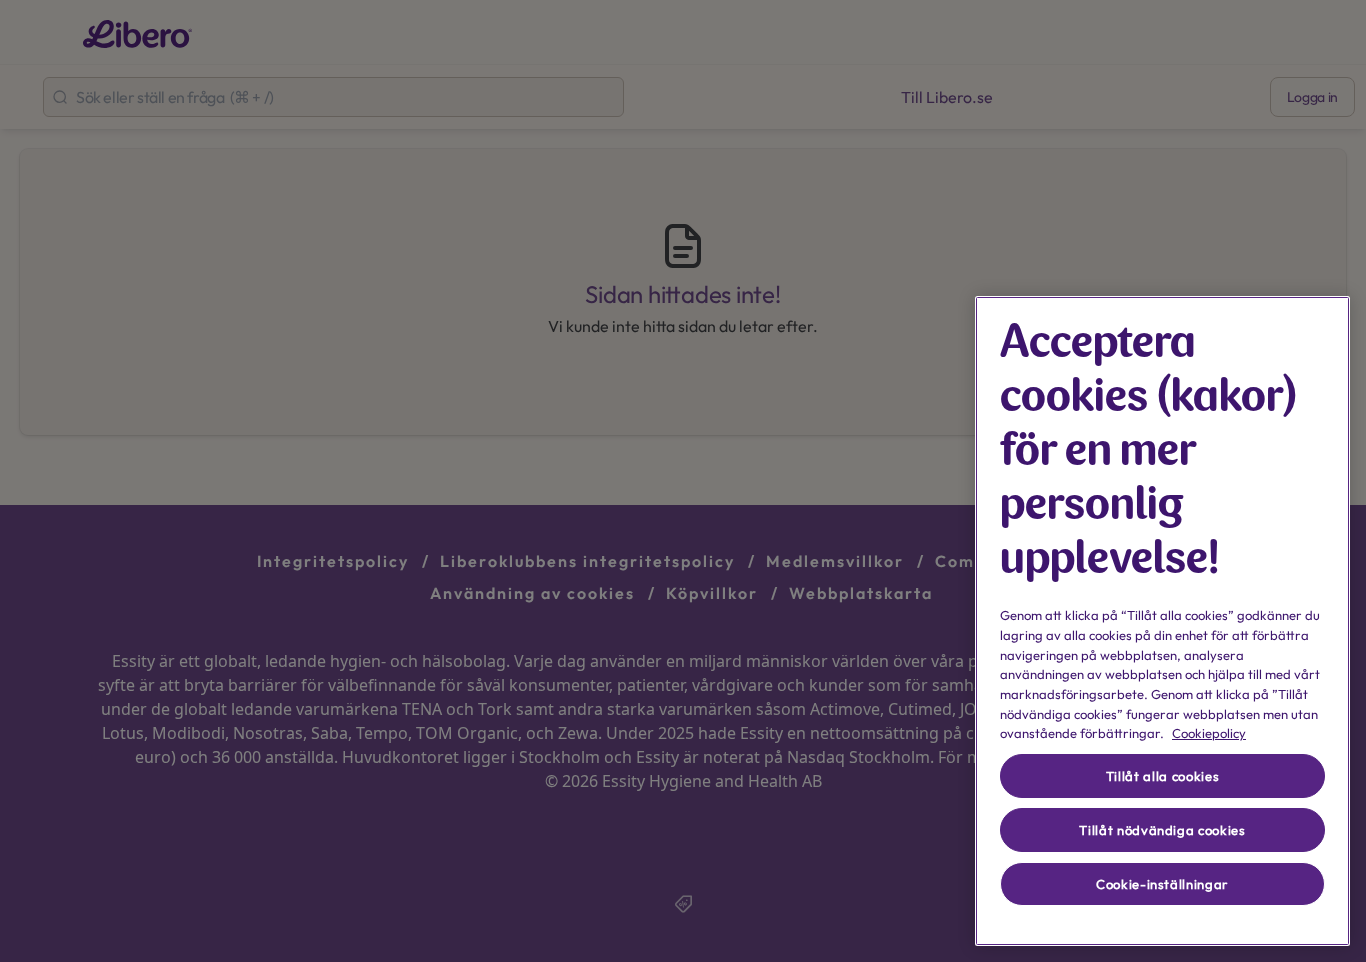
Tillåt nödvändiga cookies (1162, 830)
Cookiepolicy (1209, 733)
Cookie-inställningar (1162, 884)
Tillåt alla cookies (1162, 776)
